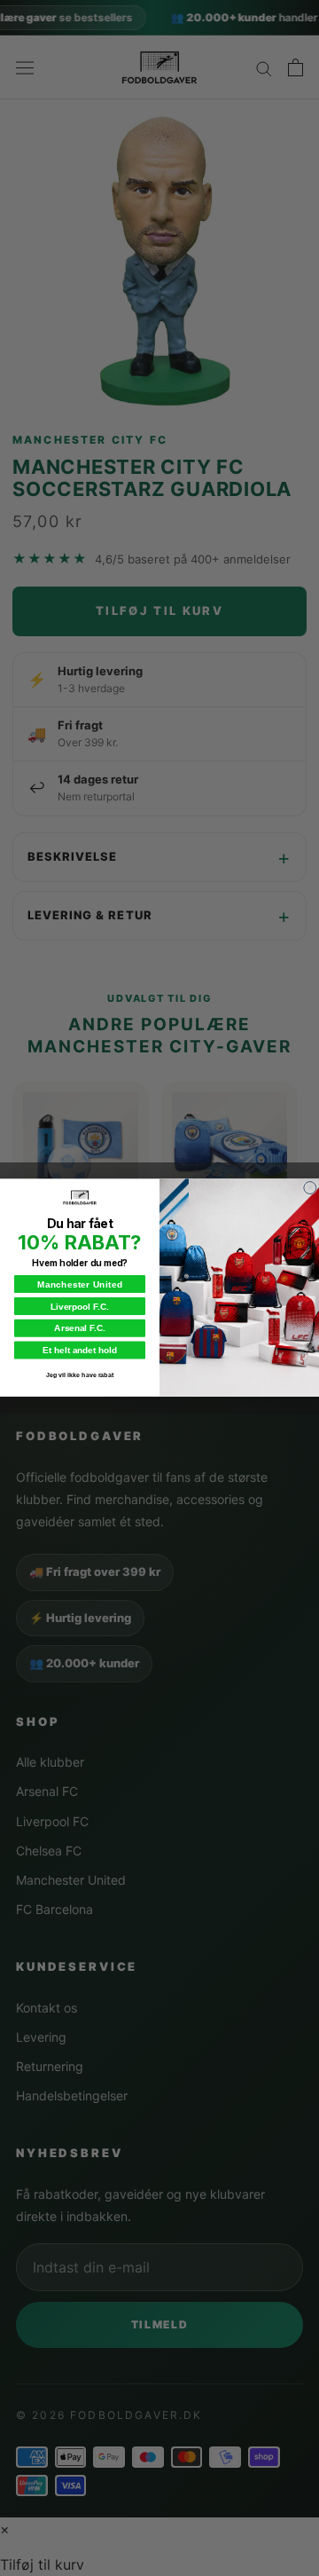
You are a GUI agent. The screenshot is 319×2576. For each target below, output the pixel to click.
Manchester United (80, 1284)
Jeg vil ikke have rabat (80, 1375)
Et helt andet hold (79, 1350)
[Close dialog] (310, 1188)
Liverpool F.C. (79, 1307)
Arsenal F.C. (79, 1328)
